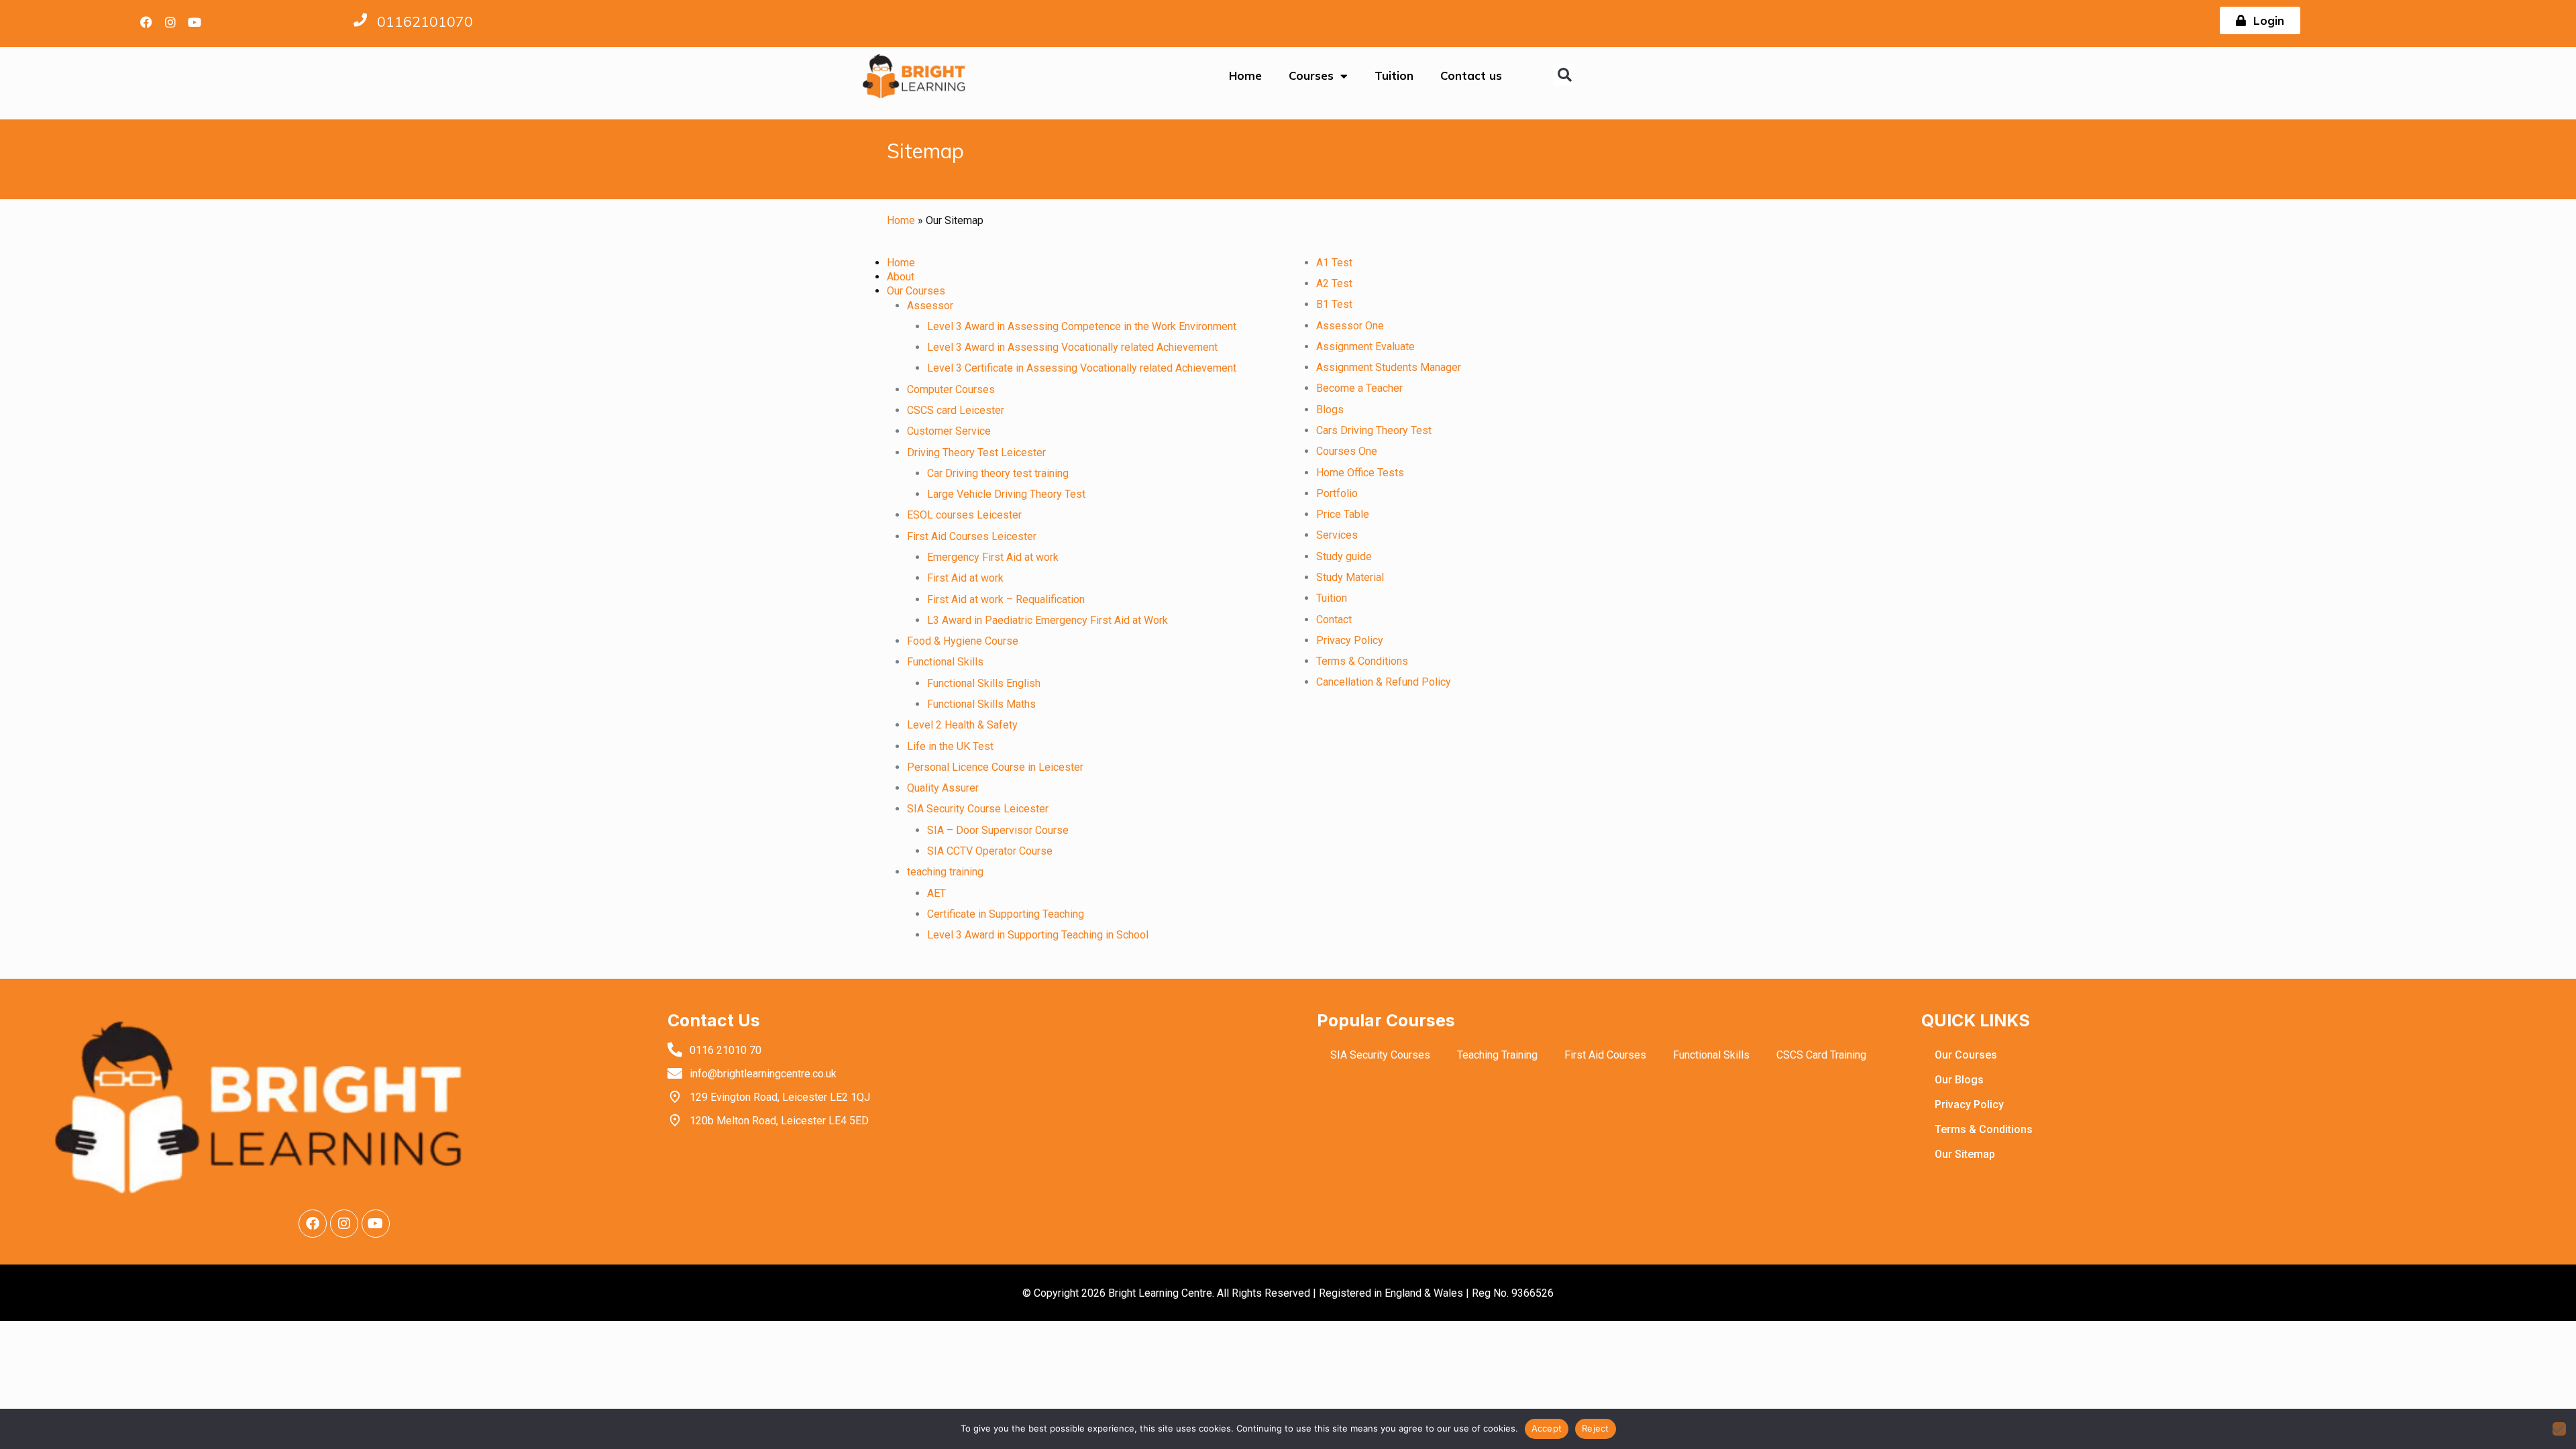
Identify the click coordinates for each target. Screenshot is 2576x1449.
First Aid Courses (1605, 1055)
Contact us (1471, 75)
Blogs (1330, 410)
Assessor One (1350, 326)
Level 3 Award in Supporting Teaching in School (1038, 935)
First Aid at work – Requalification (1006, 599)
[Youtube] (195, 22)
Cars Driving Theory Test (1374, 430)
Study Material (1350, 577)
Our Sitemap (1965, 1154)
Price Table (1343, 514)
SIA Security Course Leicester (978, 809)
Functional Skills (945, 662)
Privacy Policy (1350, 640)
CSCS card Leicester (956, 410)
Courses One (1347, 451)
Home (1245, 75)
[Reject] (2559, 1429)
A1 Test (1334, 263)
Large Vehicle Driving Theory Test (1006, 494)
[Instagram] (170, 22)
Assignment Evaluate (1365, 346)
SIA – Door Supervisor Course (998, 830)
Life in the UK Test (950, 746)
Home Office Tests (1360, 473)
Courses (1311, 75)
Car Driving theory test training (998, 473)
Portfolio (1337, 493)
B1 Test (1334, 304)
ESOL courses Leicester (964, 515)
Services (1337, 535)
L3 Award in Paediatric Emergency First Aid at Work (1048, 620)
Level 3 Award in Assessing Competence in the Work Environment (1082, 326)
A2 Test (1334, 283)
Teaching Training (1497, 1055)
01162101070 (425, 21)
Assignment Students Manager (1389, 367)
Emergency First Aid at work (993, 557)
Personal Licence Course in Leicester (995, 767)
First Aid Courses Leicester (972, 536)
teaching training (945, 872)
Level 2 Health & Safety (962, 725)
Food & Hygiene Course (963, 641)
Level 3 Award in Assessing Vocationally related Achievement (1072, 347)
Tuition (1394, 75)
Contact (1334, 620)
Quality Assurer (943, 788)
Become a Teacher (1359, 388)
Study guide (1344, 556)
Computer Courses (951, 389)
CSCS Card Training (1821, 1055)
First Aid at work (965, 578)
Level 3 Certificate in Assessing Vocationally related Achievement (1082, 368)
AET (936, 893)
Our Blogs (1959, 1080)
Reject (1596, 1428)
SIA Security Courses (1380, 1055)
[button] (1564, 75)
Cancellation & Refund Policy (1384, 682)
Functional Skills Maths (981, 704)
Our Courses (916, 291)
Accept (1547, 1428)
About (901, 277)
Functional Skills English (984, 683)
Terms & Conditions (1362, 661)
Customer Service (949, 431)
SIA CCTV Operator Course (990, 851)
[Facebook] (146, 22)
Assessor (930, 306)
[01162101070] (360, 20)
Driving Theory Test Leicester (976, 452)
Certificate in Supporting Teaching (1006, 914)
